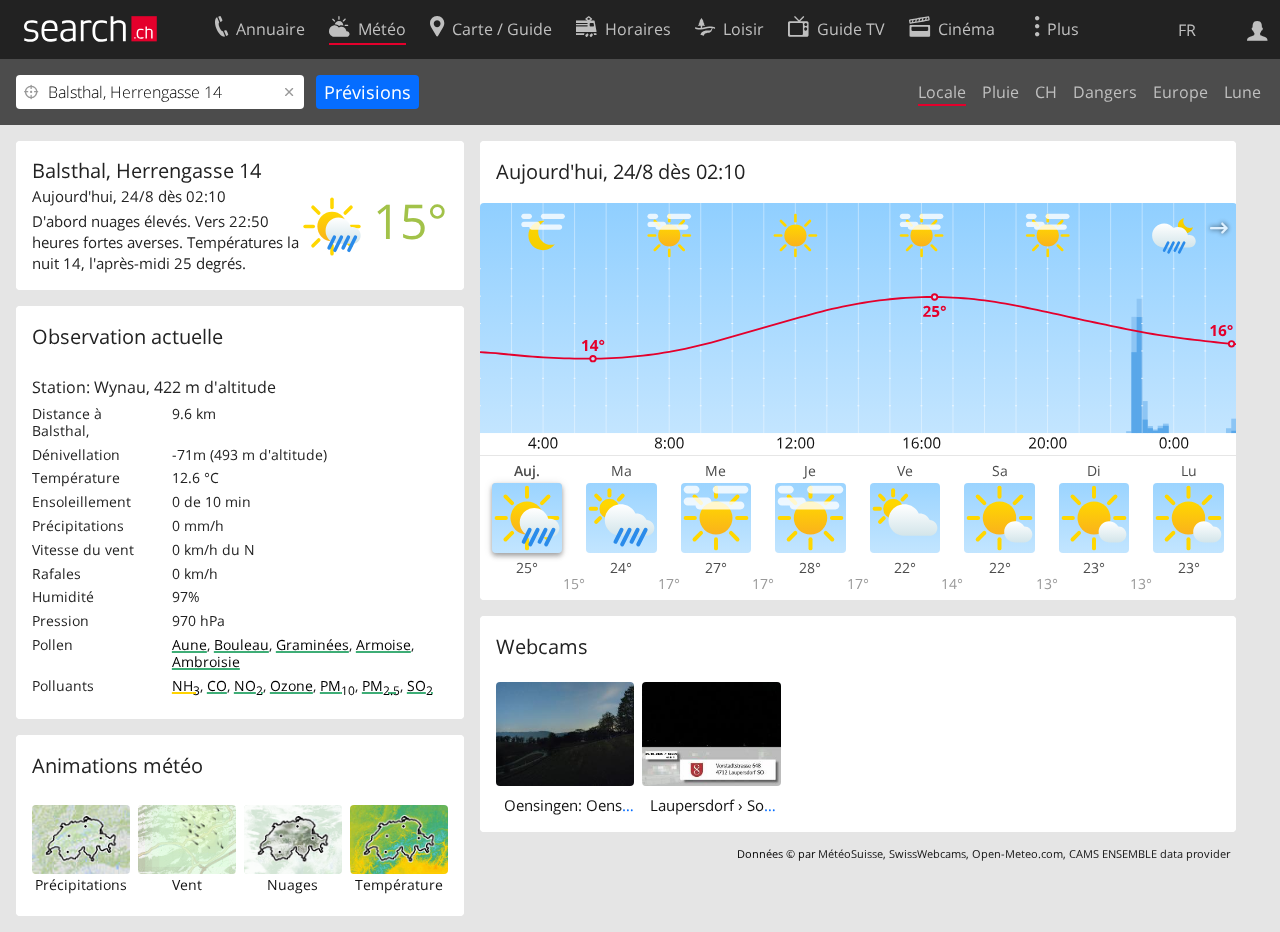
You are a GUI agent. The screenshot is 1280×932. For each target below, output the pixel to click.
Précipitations (81, 884)
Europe (1180, 92)
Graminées (312, 644)
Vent (187, 884)
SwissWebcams (927, 853)
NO (248, 685)
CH (1046, 92)
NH (186, 685)
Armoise (383, 644)
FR (1187, 30)
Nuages (292, 884)
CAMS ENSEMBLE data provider (1149, 853)
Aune (189, 644)
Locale (942, 92)
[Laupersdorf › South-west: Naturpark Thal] (711, 732)
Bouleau (241, 644)
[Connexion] (1257, 29)
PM (337, 685)
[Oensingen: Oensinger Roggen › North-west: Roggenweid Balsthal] (565, 732)
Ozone (291, 685)
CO (217, 685)
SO (420, 685)
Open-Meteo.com (1017, 853)
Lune (1242, 92)
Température (399, 884)
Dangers (1105, 92)
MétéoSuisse (850, 853)
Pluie (1000, 92)
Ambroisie (206, 661)
